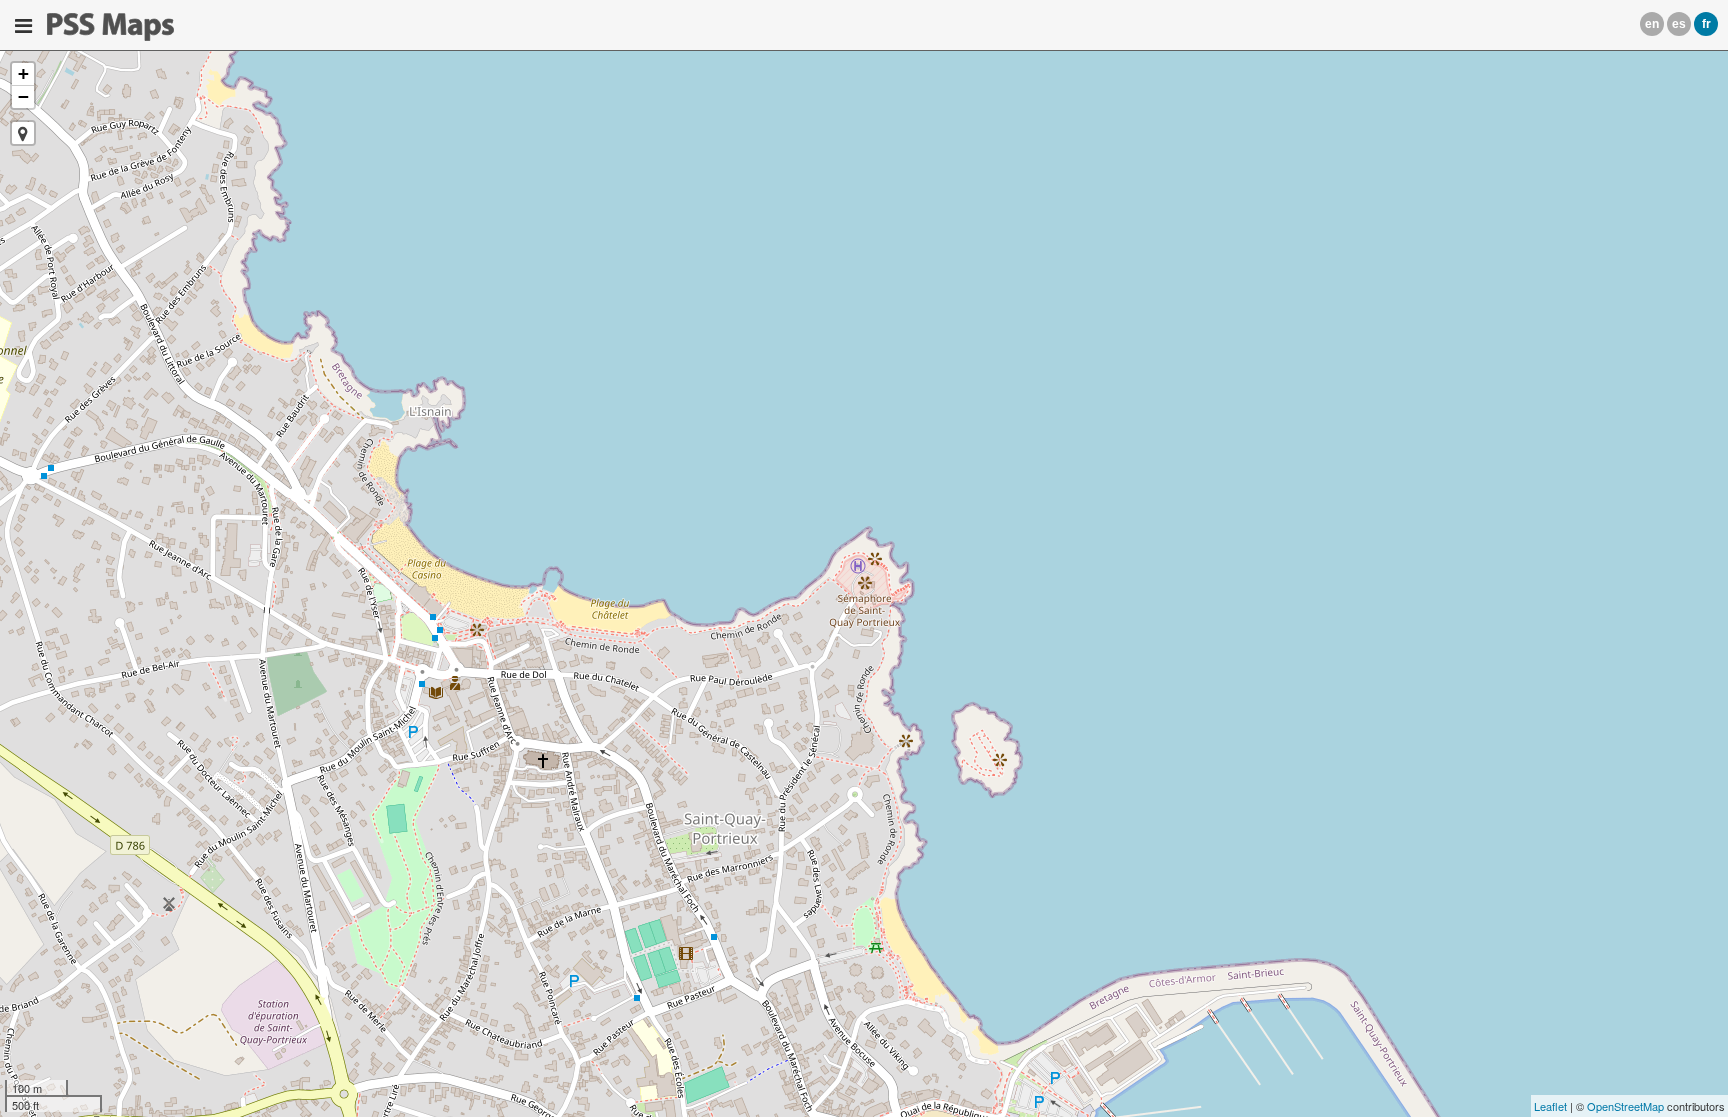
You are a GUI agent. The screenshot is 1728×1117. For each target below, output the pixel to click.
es (1679, 24)
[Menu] (23, 26)
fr (1706, 24)
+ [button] (23, 73)
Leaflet (1550, 1106)
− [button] (23, 96)
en (1652, 24)
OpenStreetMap (1625, 1106)
